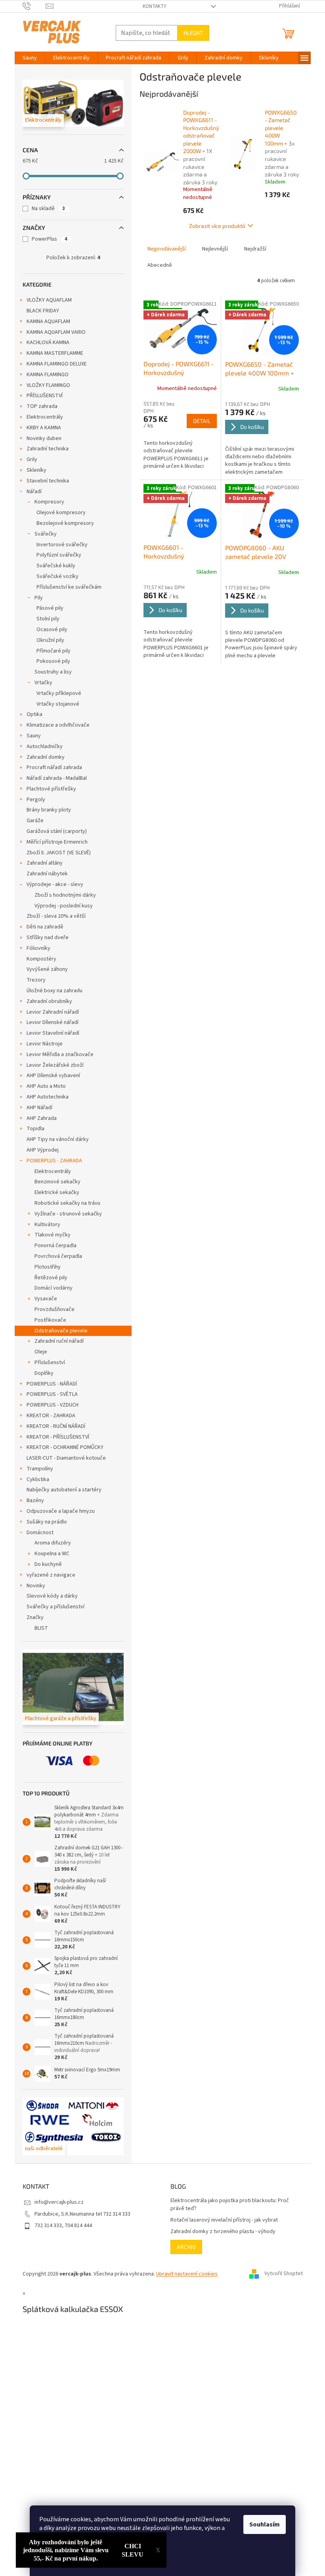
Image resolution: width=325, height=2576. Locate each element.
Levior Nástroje (45, 1044)
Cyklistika (38, 1479)
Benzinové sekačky (57, 1182)
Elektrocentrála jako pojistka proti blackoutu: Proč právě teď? (230, 2205)
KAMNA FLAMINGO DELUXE (57, 364)
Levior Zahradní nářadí (53, 1012)
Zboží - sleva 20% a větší (56, 916)
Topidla (35, 1129)
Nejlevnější (215, 249)
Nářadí (34, 492)
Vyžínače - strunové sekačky (68, 1214)
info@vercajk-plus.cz (59, 2202)
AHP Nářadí (39, 1108)
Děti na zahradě (45, 927)
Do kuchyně (48, 1564)
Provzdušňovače (54, 1309)
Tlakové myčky (53, 1235)
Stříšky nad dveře (48, 938)
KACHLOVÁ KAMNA (48, 343)
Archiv (186, 2247)
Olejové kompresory (61, 513)
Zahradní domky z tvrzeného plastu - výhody (223, 2232)
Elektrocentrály (45, 417)
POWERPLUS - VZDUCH (53, 1405)
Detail (202, 421)
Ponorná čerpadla (55, 1246)
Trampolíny (40, 1469)
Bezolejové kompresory (65, 523)
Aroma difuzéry (53, 1543)
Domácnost (40, 1533)
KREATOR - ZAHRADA (51, 1416)
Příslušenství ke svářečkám (69, 587)
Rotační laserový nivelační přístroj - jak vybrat (224, 2220)
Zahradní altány (45, 863)
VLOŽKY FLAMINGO (48, 385)
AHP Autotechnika (48, 1097)
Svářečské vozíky (57, 576)
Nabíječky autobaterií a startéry (64, 1490)
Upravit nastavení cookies (187, 2274)
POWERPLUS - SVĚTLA (52, 1394)
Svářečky (46, 534)
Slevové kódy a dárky (52, 1596)
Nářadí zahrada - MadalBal (57, 778)
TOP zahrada (42, 406)
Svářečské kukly (56, 566)
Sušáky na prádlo (47, 1522)
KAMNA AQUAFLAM (48, 322)
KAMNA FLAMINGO (48, 375)
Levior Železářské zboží (55, 1065)
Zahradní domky (46, 757)
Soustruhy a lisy (53, 672)
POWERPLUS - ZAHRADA (54, 1161)
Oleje (41, 1352)
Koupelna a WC (52, 1554)
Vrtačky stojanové (58, 704)
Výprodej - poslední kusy (64, 906)
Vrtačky (43, 683)
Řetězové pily (51, 1278)
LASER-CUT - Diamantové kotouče (66, 1458)
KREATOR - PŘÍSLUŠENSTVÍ (58, 1437)
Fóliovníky (38, 948)
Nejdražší (255, 249)
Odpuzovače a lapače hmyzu (61, 1511)
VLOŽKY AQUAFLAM (49, 300)
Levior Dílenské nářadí (53, 1022)
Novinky (36, 1586)
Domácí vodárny (54, 1288)
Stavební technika (48, 481)
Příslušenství (50, 1363)
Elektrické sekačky (57, 1192)
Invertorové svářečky (62, 545)
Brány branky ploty (49, 810)
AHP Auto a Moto (46, 1086)
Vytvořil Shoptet (284, 2274)
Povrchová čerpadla (58, 1256)
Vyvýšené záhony (47, 969)
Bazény (35, 1500)
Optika (34, 714)
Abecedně (160, 265)
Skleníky (36, 470)
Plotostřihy (48, 1267)
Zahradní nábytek (47, 874)
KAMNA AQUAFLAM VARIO (56, 332)
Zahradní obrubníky (49, 1001)
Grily (32, 459)
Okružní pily (50, 640)
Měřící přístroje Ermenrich (57, 842)
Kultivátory (47, 1225)
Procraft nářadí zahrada (54, 767)
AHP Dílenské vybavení (53, 1076)
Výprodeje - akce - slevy (55, 884)
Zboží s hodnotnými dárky (65, 895)
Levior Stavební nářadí (53, 1033)
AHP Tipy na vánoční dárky (58, 1139)
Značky (35, 1617)
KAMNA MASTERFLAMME (55, 353)
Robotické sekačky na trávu (67, 1203)
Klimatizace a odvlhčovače (58, 725)
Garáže (35, 821)
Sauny (34, 736)
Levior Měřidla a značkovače (60, 1055)
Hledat (193, 33)
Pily (39, 598)
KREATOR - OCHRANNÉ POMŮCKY (65, 1447)
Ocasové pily (52, 630)
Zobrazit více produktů (217, 226)
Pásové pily (50, 608)
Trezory (36, 980)
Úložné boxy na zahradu (54, 991)
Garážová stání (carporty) (57, 831)
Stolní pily (48, 619)
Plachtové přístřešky (51, 789)
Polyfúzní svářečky (59, 555)
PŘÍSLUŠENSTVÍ (45, 396)
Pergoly (36, 800)
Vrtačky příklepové (59, 693)
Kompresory (49, 502)
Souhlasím (265, 2524)
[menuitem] (30, 58)
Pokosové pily (53, 661)
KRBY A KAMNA (44, 428)
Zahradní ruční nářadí (59, 1341)
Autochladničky (45, 746)
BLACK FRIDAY (43, 311)
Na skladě (48, 209)
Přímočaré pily (54, 651)
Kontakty (155, 6)
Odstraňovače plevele (61, 1331)
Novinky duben (44, 438)
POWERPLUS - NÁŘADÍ (52, 1384)
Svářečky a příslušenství (55, 1607)
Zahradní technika (48, 449)
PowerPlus (50, 239)
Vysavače (46, 1299)
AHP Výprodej (43, 1150)
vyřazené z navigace (51, 1575)
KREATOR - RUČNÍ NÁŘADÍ (56, 1426)
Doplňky (44, 1373)
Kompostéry (41, 959)
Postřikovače (50, 1320)
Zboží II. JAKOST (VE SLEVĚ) (59, 853)
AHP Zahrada (42, 1118)
